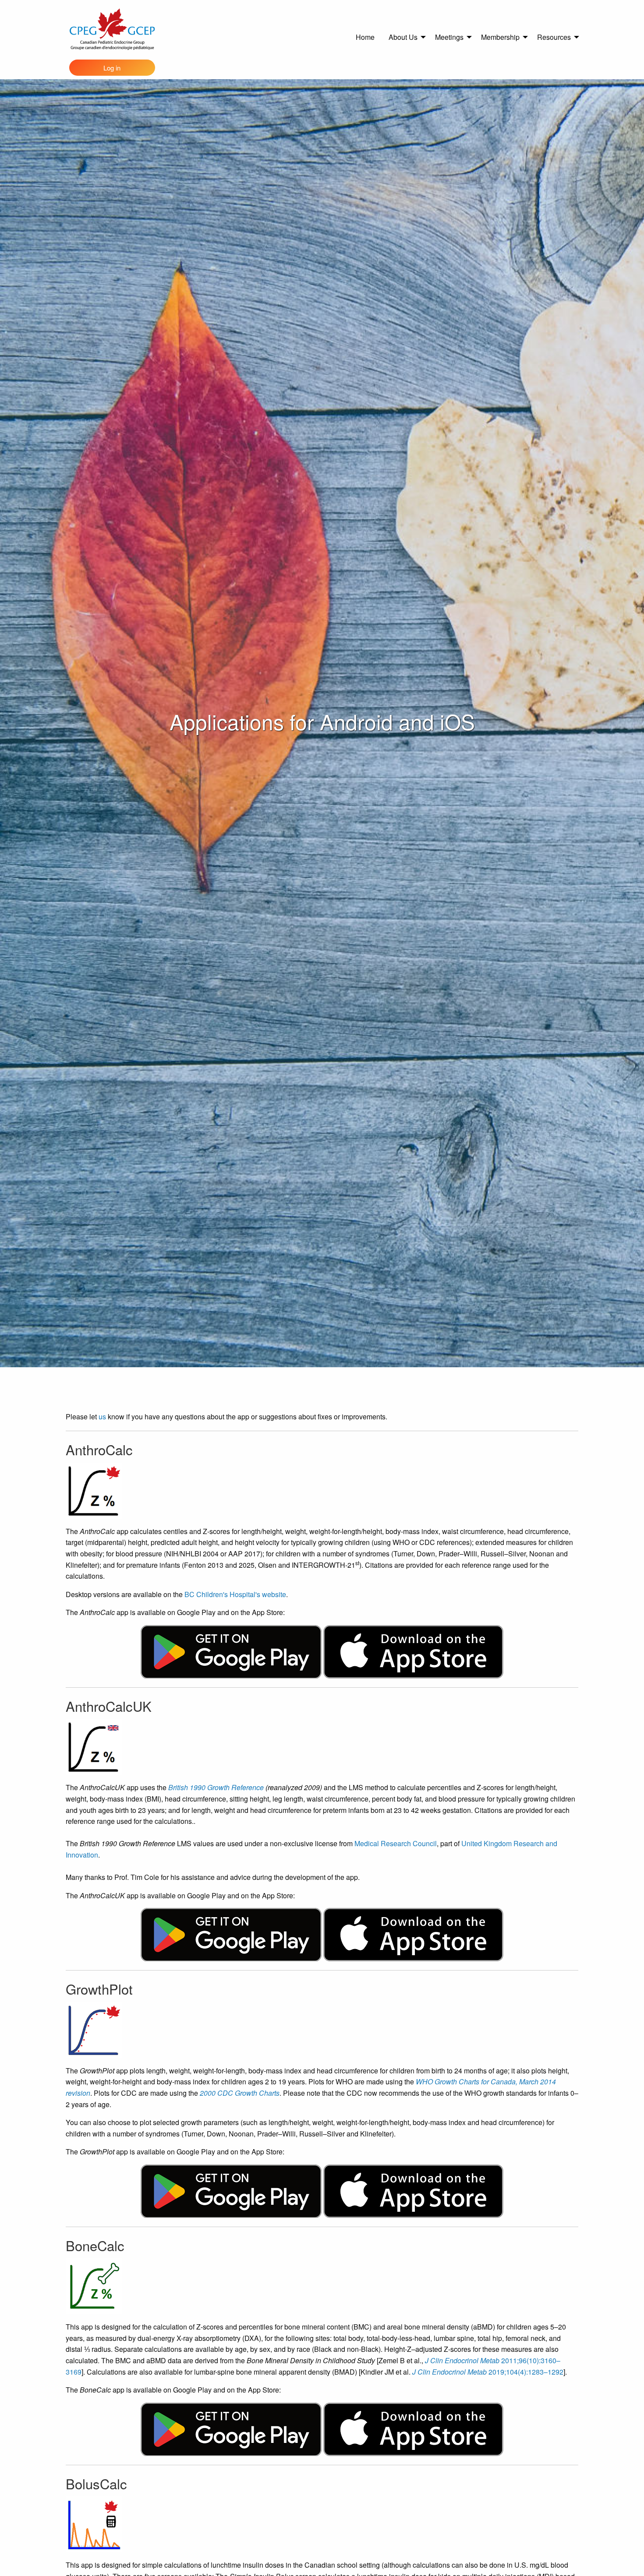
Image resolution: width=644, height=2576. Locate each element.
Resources (554, 37)
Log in (112, 68)
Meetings (449, 37)
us (102, 1416)
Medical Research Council (396, 1843)
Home (365, 37)
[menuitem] (365, 37)
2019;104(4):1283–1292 (488, 2372)
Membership (500, 37)
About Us (403, 37)
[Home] (112, 29)
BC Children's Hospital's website (235, 1594)
